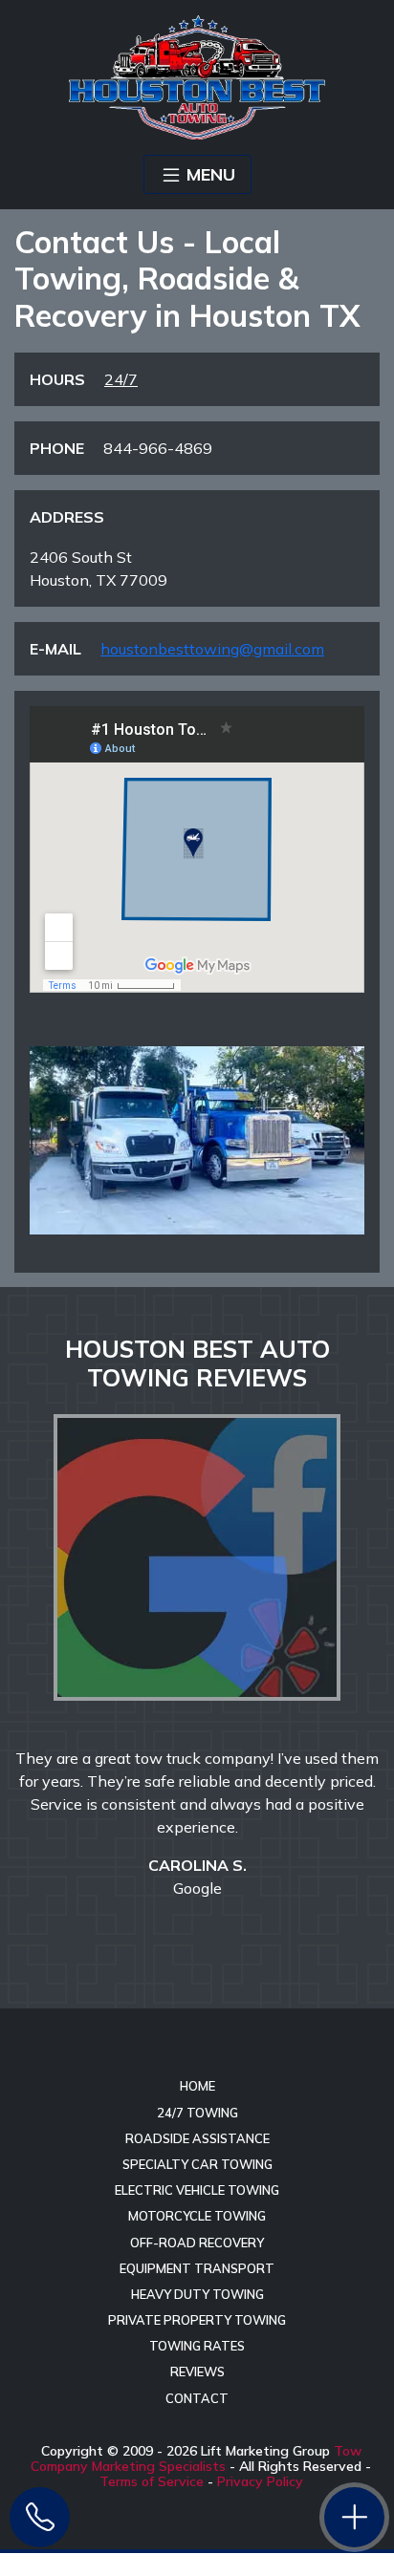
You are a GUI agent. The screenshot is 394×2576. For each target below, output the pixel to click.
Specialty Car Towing (197, 2164)
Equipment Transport (197, 2268)
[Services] (354, 2517)
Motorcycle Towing (197, 2216)
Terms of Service (152, 2481)
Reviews (197, 2372)
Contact (197, 2398)
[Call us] (40, 2517)
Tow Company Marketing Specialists (196, 2458)
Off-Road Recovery (197, 2243)
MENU (211, 174)
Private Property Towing (197, 2320)
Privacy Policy (260, 2481)
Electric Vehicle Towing (197, 2190)
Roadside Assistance (197, 2138)
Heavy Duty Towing (197, 2294)
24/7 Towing (197, 2113)
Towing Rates (197, 2346)
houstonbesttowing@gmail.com (212, 649)
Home (197, 2086)
